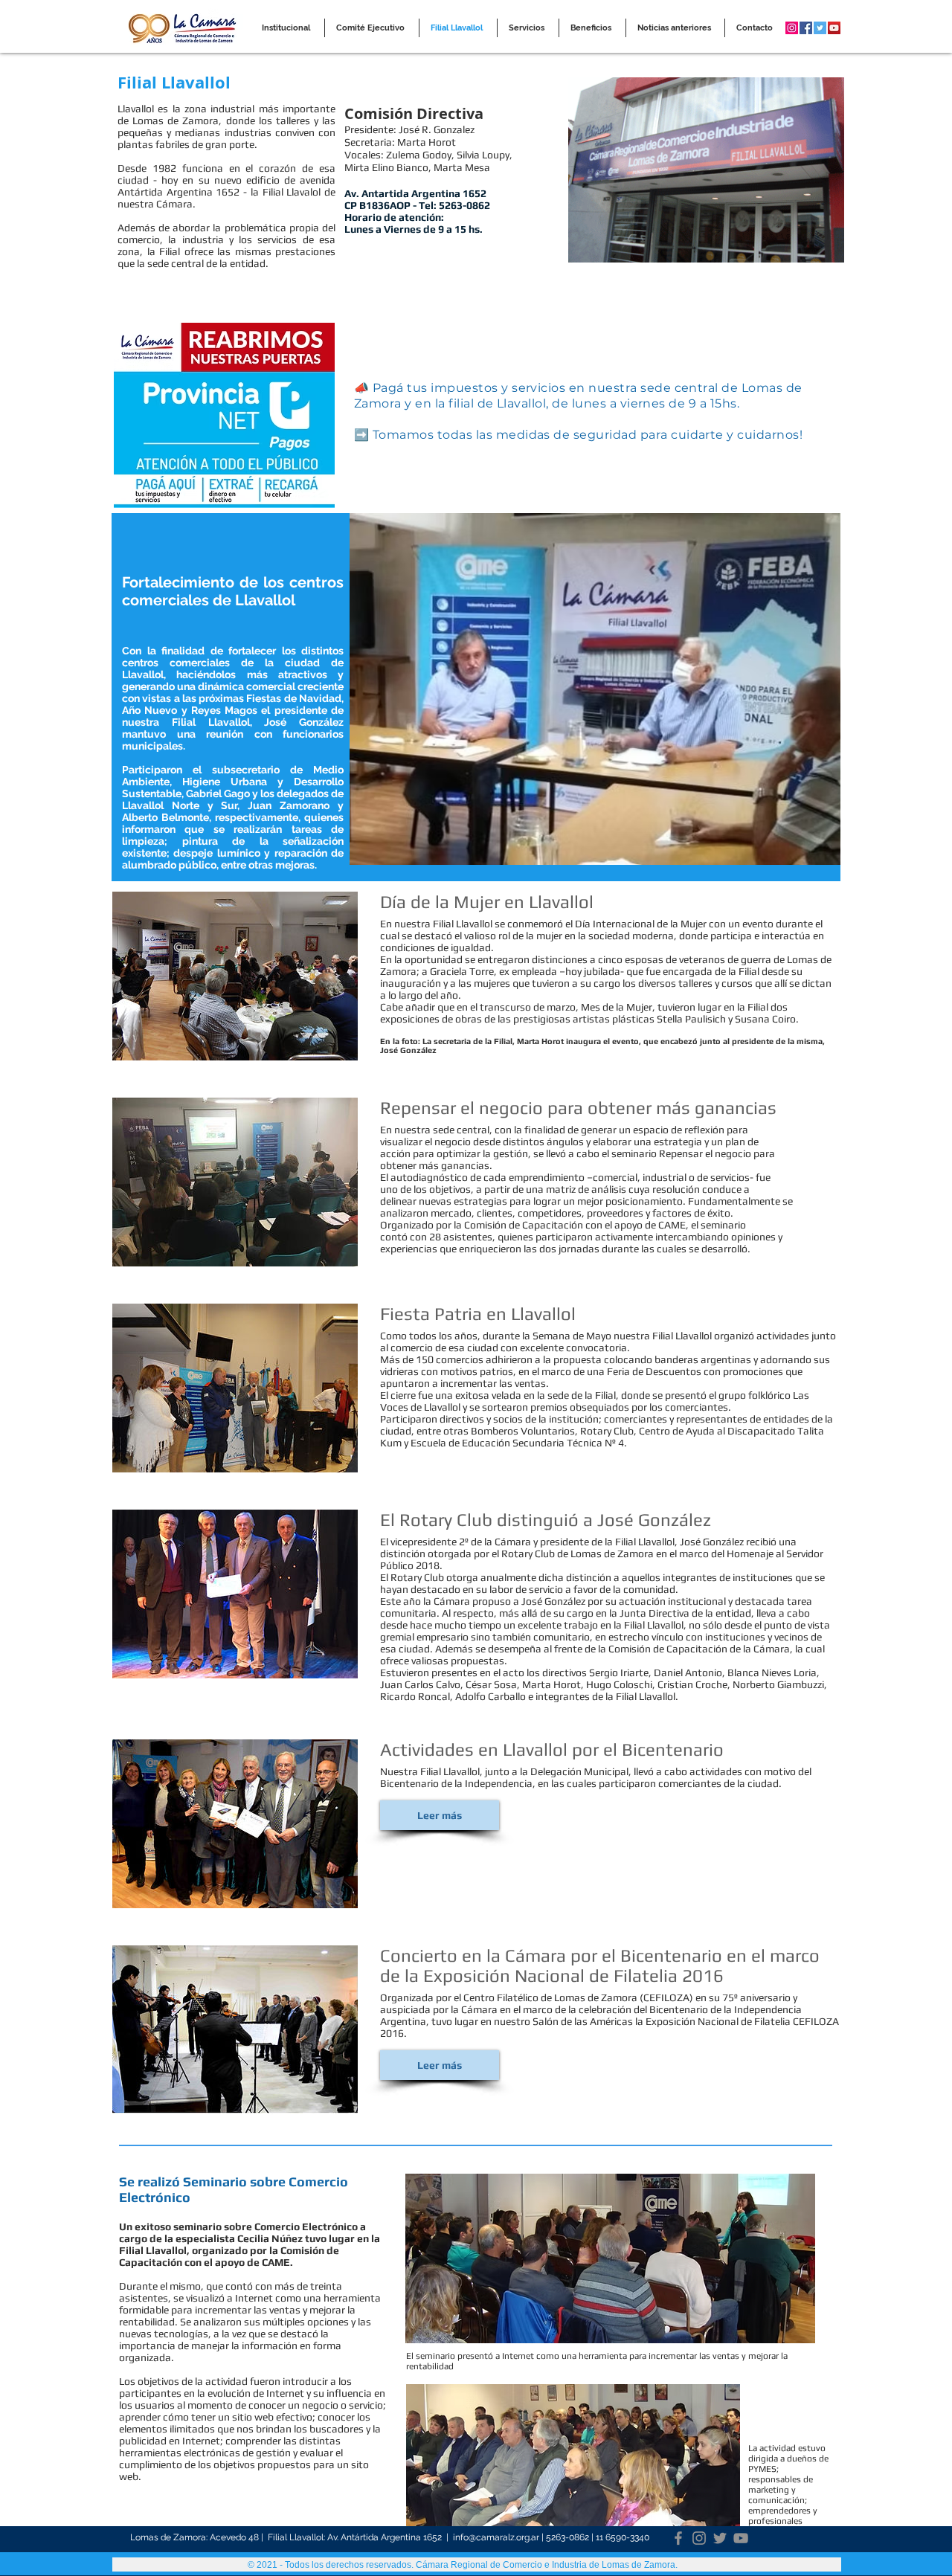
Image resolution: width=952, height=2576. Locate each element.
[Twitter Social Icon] (820, 28)
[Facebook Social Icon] (806, 28)
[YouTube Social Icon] (834, 28)
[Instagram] (699, 2538)
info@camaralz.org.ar (496, 2537)
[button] (440, 1815)
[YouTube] (741, 2538)
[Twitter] (720, 2538)
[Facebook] (678, 2538)
